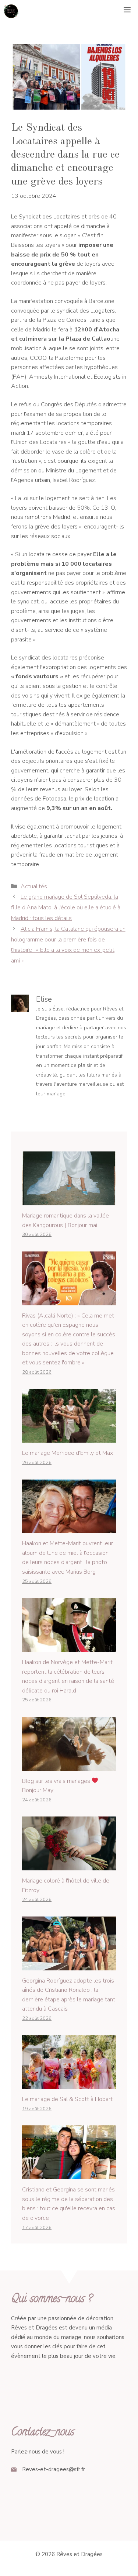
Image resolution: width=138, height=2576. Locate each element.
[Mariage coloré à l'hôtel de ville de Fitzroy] (69, 1866)
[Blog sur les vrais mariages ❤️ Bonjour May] (69, 1766)
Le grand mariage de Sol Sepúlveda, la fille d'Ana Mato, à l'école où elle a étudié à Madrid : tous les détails (66, 908)
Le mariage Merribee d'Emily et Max (68, 1453)
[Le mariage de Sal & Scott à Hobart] (69, 2084)
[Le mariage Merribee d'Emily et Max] (69, 1438)
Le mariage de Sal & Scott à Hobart (67, 2099)
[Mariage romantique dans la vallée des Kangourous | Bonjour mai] (69, 1200)
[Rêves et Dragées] (11, 11)
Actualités (34, 886)
